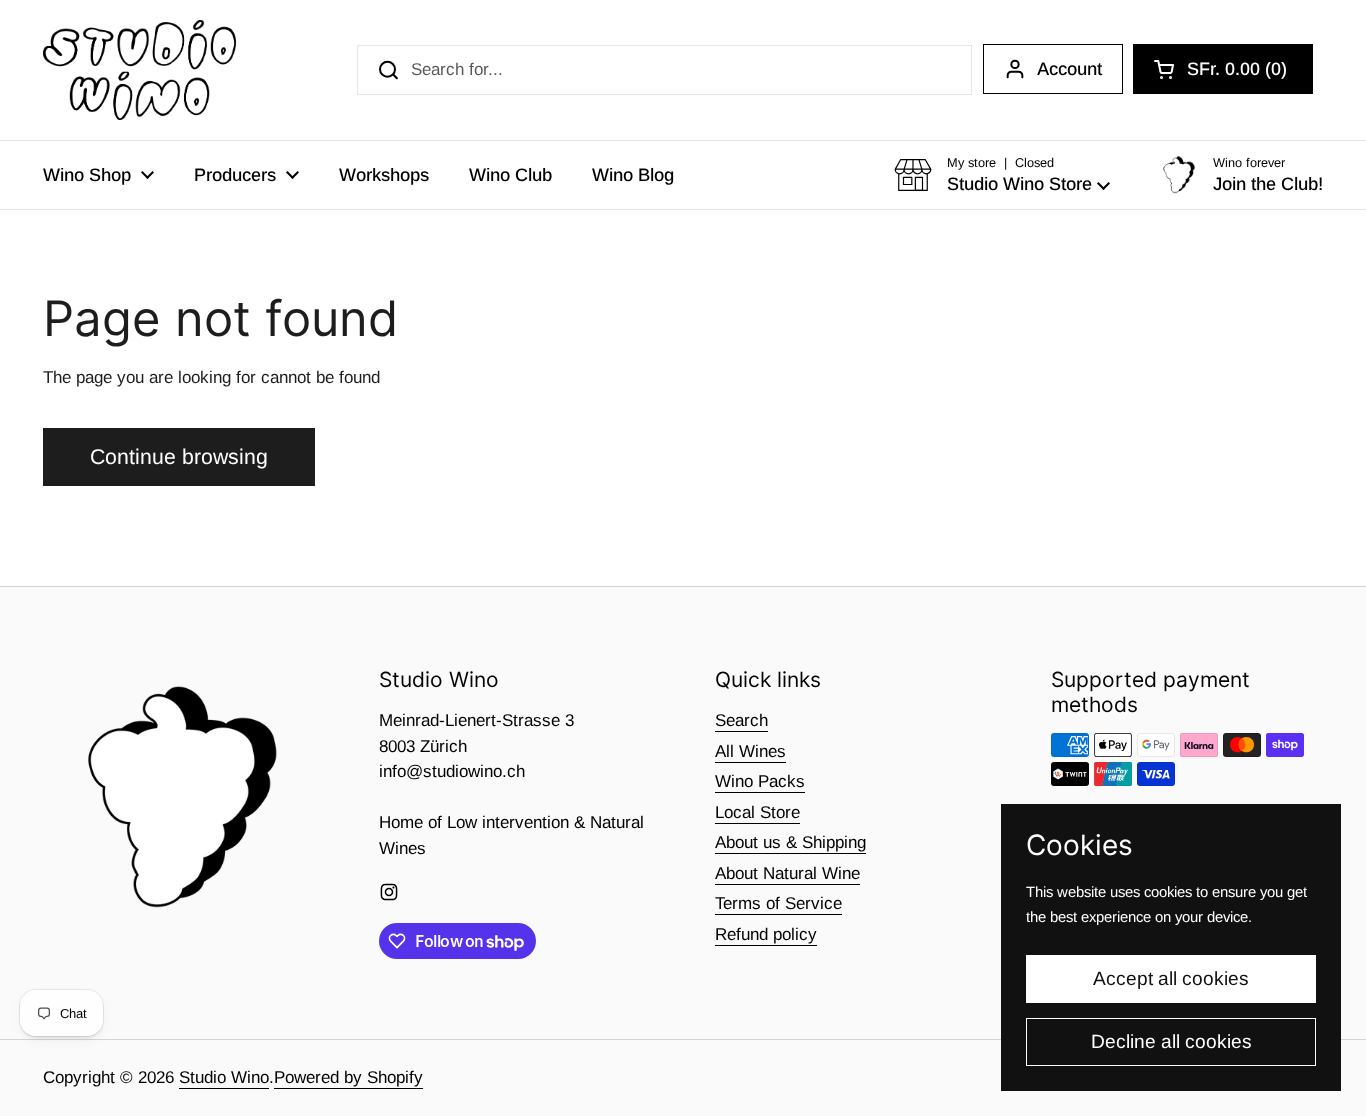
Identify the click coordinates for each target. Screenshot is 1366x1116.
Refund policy (766, 934)
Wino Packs (760, 781)
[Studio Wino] (139, 70)
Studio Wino (224, 1077)
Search (741, 720)
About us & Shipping (790, 842)
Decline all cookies (1171, 1041)
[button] (1223, 69)
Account (1069, 69)
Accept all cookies (1171, 978)
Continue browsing (179, 457)
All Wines (750, 751)
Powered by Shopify (348, 1077)
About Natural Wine (787, 873)
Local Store (757, 812)
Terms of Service (778, 903)
